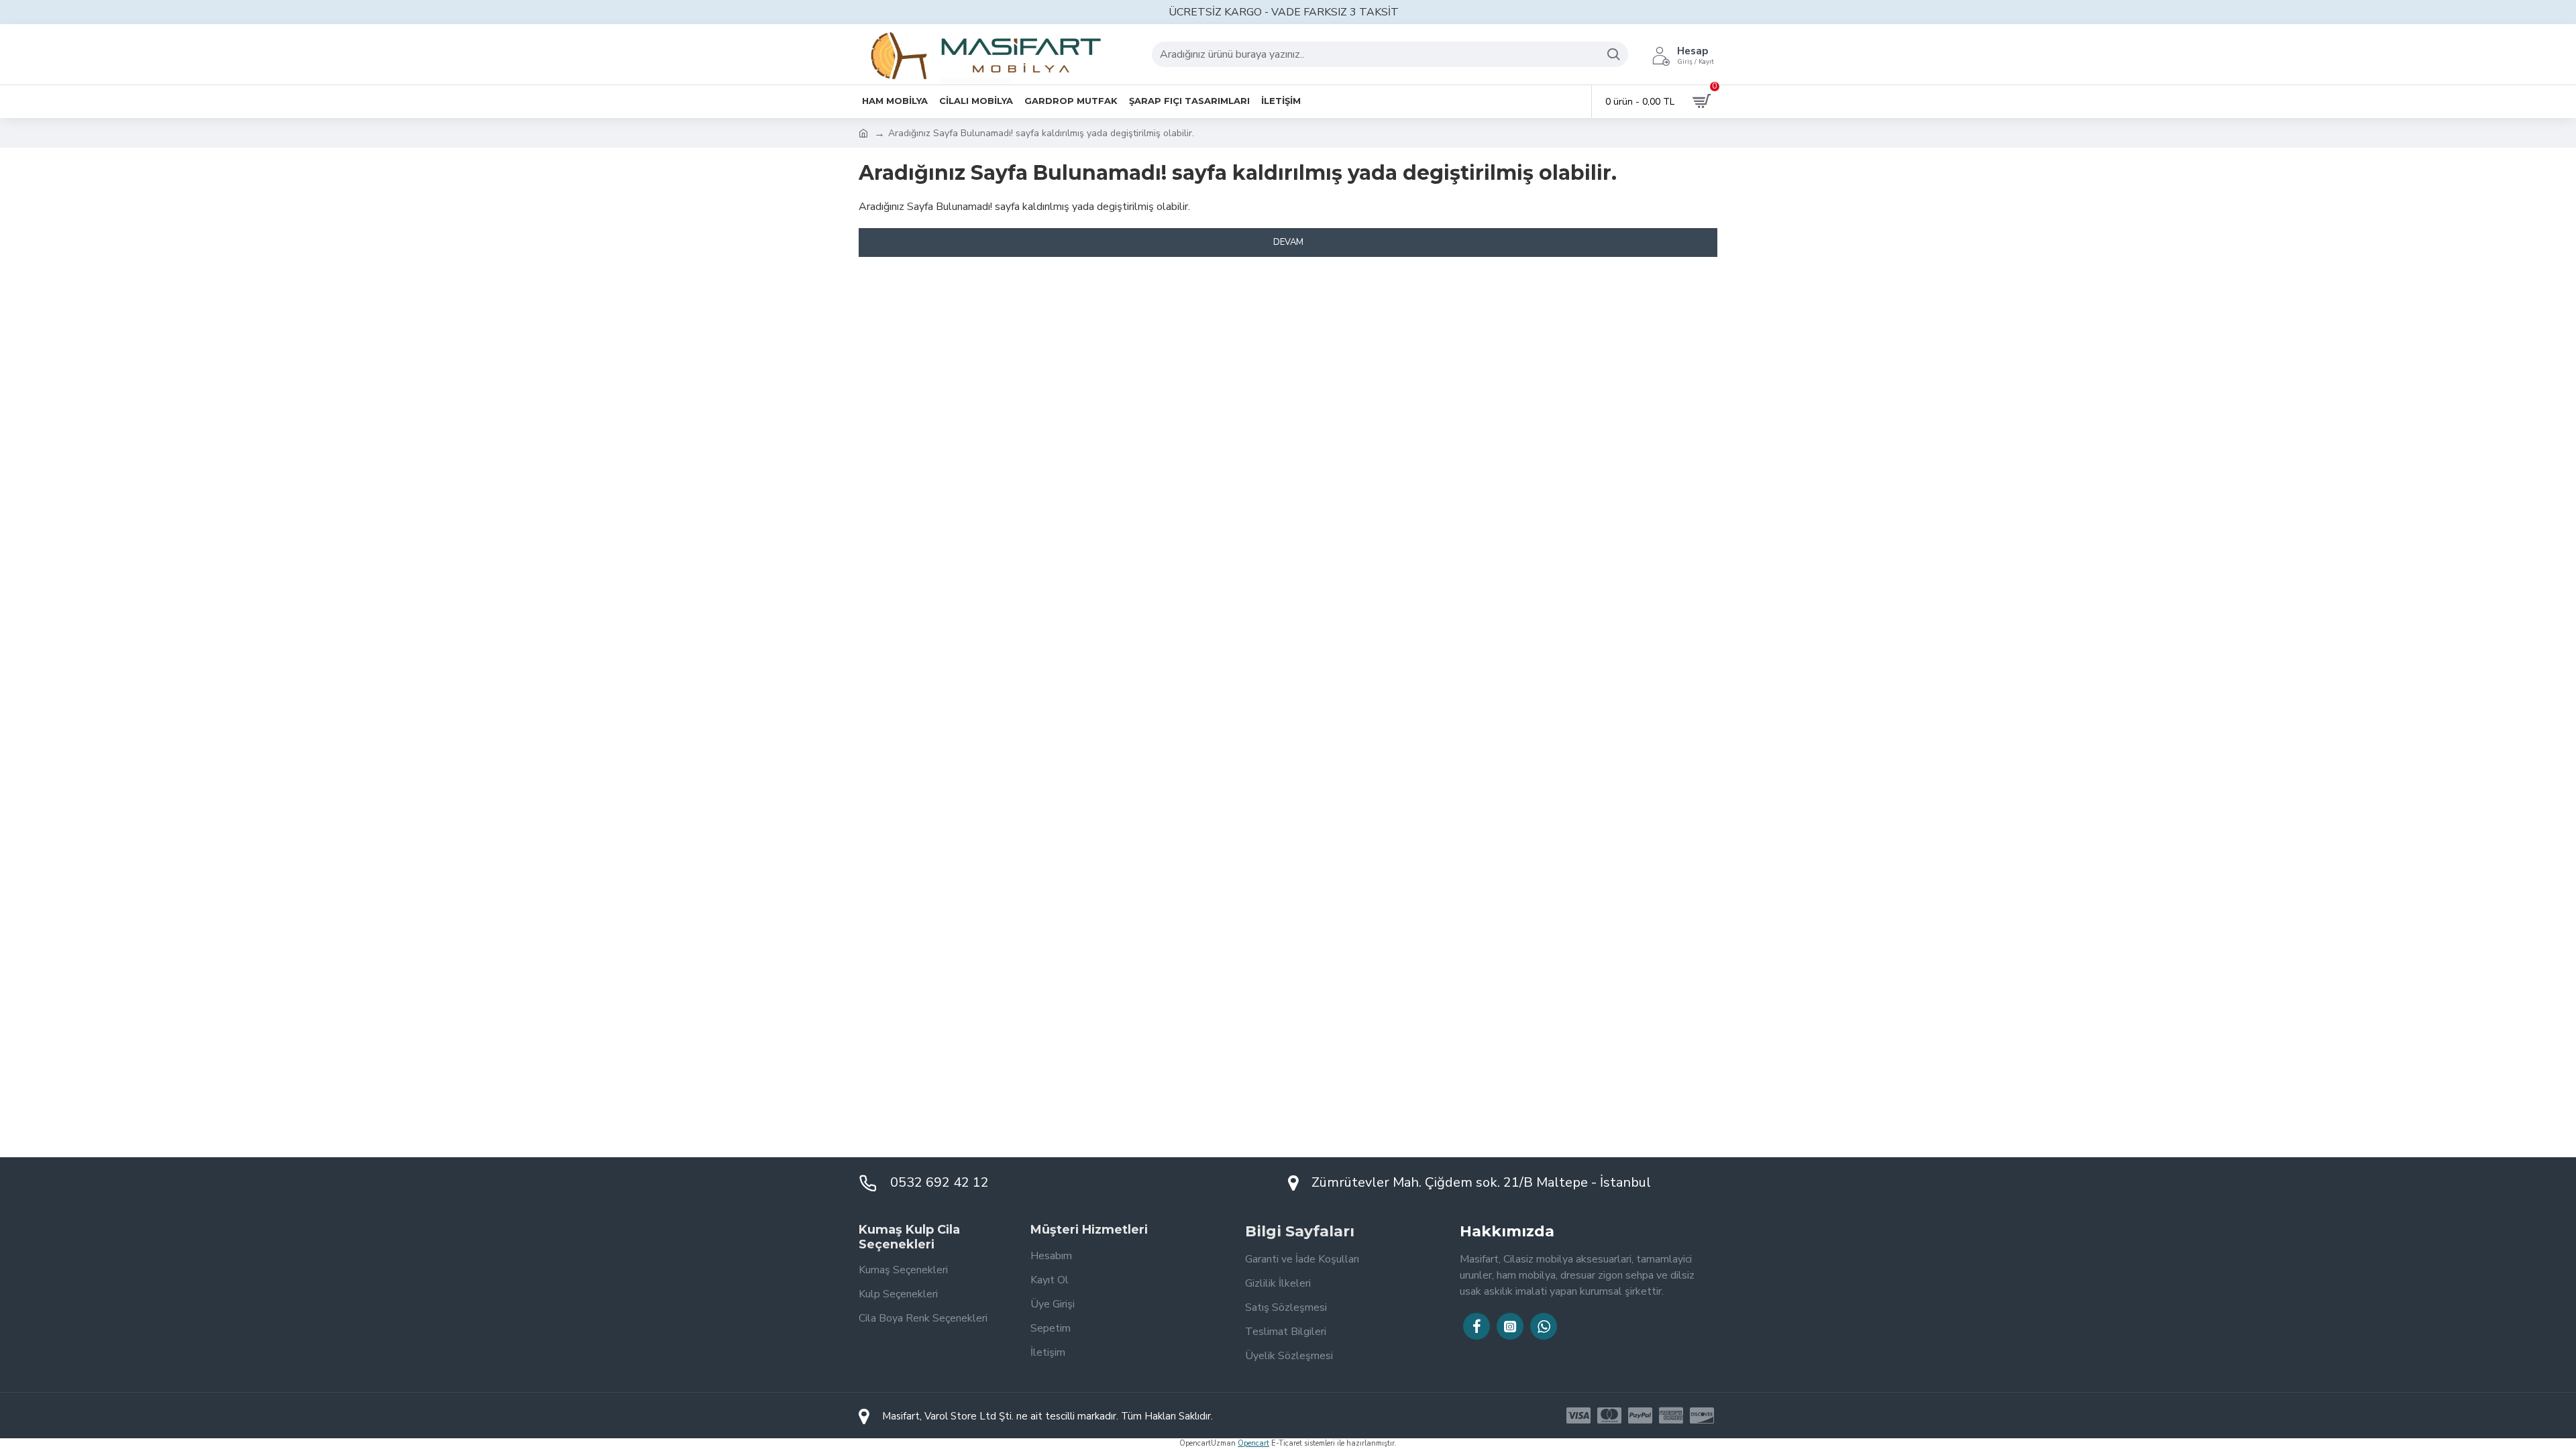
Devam (1288, 242)
